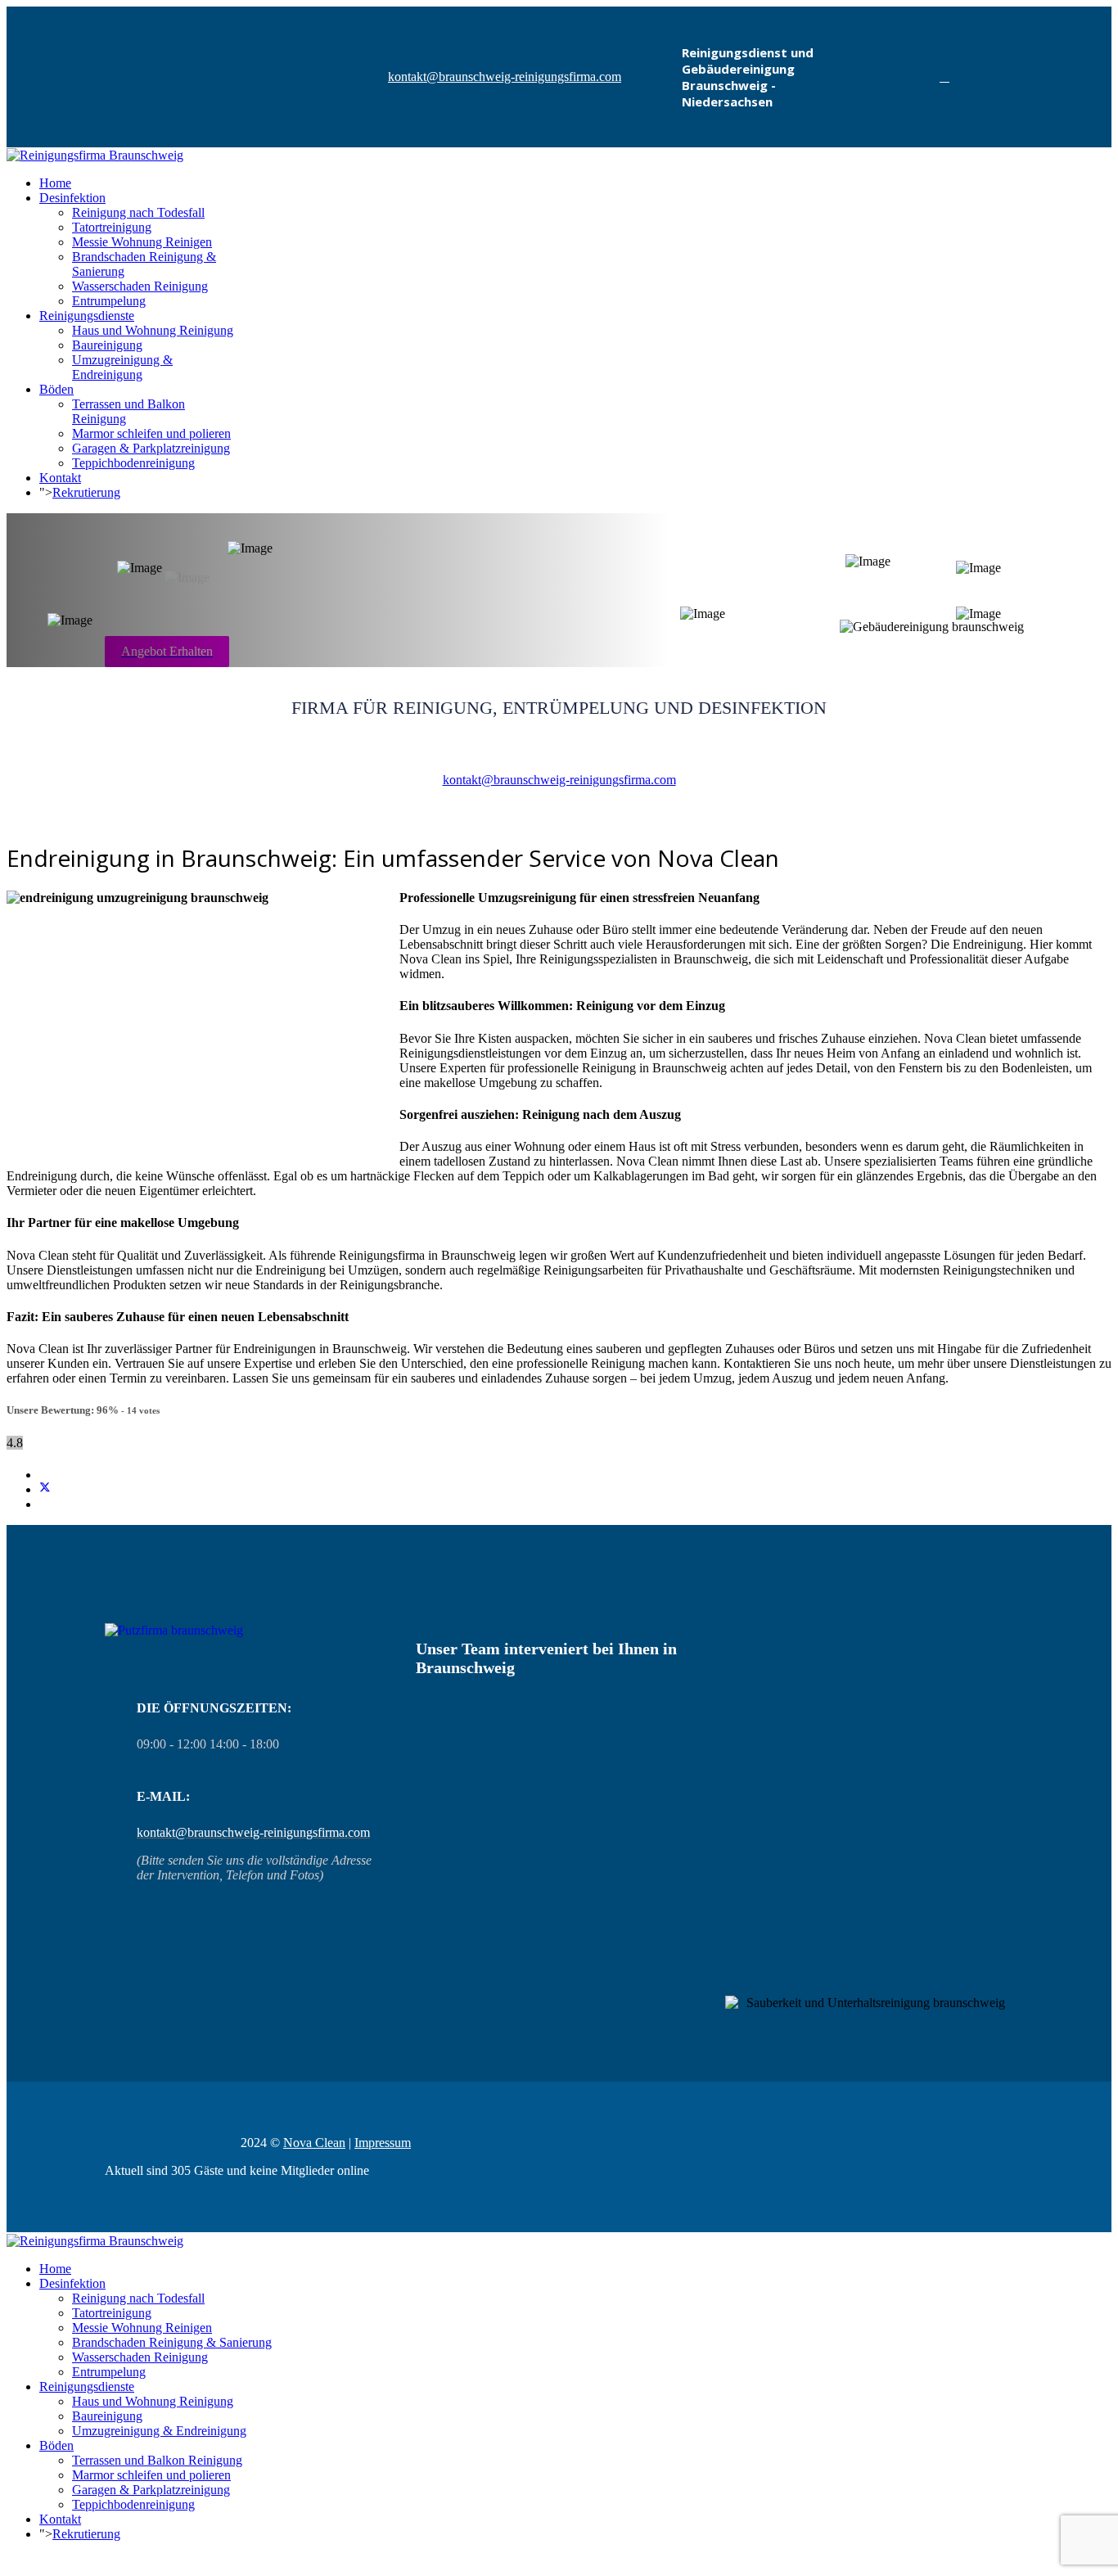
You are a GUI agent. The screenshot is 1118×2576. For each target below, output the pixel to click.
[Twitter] (45, 1489)
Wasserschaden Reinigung (140, 286)
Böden (56, 389)
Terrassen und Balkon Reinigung (157, 2460)
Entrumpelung (109, 301)
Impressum (383, 2143)
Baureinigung (107, 345)
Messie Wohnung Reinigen (142, 242)
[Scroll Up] (11, 2562)
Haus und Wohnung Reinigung (153, 330)
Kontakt (60, 478)
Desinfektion (72, 198)
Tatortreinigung (112, 227)
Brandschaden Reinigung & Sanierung (172, 2342)
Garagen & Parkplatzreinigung (151, 448)
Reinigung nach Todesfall (138, 212)
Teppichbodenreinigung (133, 463)
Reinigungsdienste (87, 316)
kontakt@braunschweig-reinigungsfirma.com (505, 77)
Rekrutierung (86, 492)
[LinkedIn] (44, 1504)
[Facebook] (944, 77)
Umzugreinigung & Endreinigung (122, 367)
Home (55, 183)
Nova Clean (314, 2143)
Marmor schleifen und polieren (151, 433)
